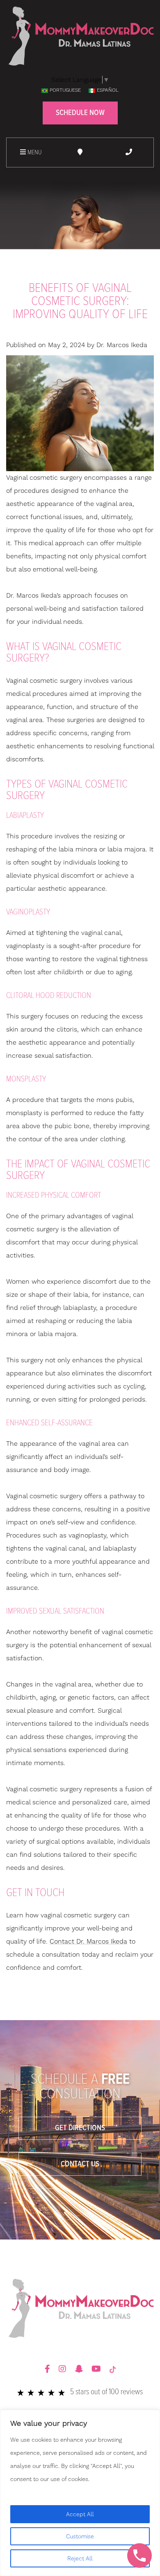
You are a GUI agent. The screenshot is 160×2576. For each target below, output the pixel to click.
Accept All (80, 2514)
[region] (80, 2493)
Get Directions (80, 2128)
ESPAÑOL (108, 90)
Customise (80, 2536)
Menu (34, 152)
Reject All (80, 2558)
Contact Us (80, 2164)
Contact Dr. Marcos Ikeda (88, 1941)
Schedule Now (80, 113)
